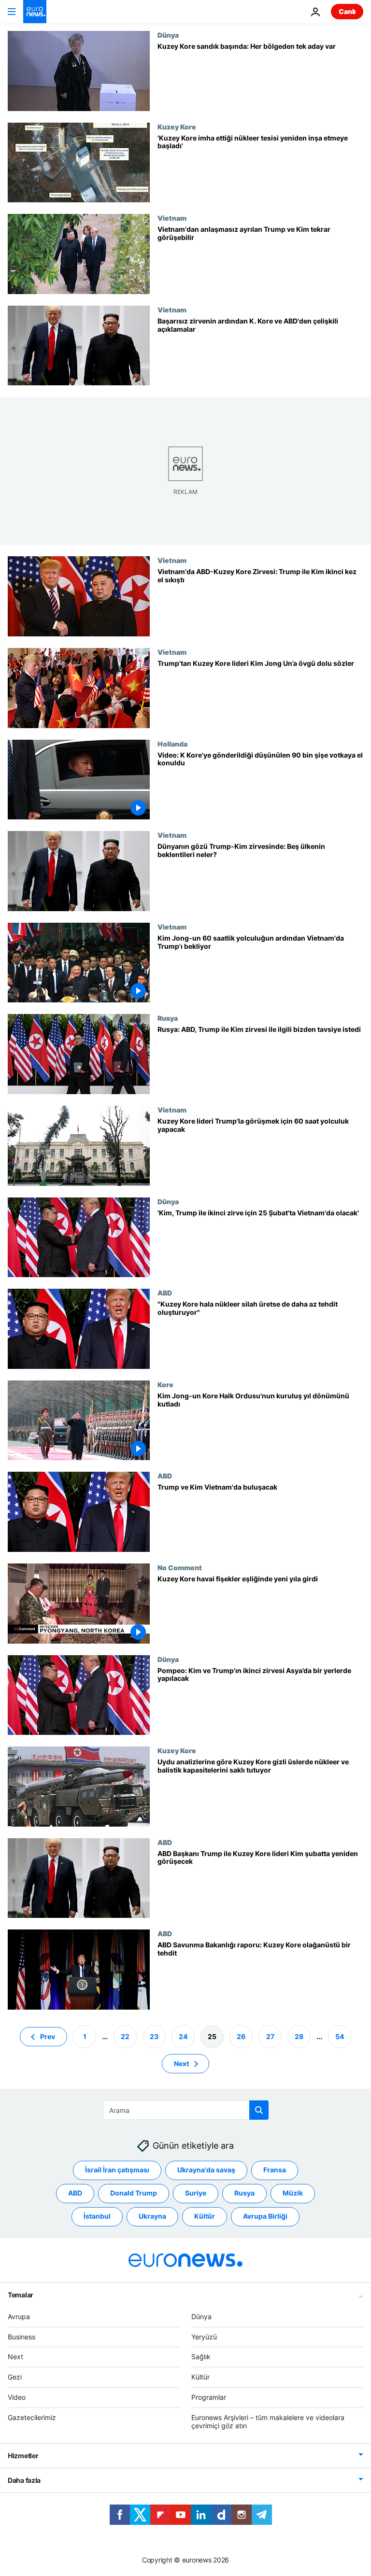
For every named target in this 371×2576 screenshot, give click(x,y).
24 (183, 2036)
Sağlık (201, 2357)
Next (181, 2063)
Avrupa (19, 2316)
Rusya (168, 1018)
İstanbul (97, 2216)
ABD (165, 1293)
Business (21, 2336)
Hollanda (172, 744)
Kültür (205, 2216)
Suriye (196, 2193)
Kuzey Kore (177, 127)
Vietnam (172, 218)
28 (299, 2036)
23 (154, 2036)
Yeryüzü (204, 2336)
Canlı (347, 11)
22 (125, 2036)
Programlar (209, 2397)
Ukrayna (152, 2216)
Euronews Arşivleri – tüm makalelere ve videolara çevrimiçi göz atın (268, 2421)
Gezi (15, 2377)
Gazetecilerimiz (32, 2417)
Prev (48, 2036)
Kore (165, 1384)
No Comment (180, 1567)
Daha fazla (24, 2480)
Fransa (275, 2170)
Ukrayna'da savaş (206, 2170)
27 (270, 2036)
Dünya (168, 35)
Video (17, 2397)
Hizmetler (23, 2456)
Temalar (21, 2295)
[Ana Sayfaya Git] (35, 12)
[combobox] (186, 2110)
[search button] (259, 2110)
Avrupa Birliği (265, 2216)
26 (241, 2036)
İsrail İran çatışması (117, 2170)
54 (340, 2036)
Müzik (293, 2193)
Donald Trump (134, 2193)
